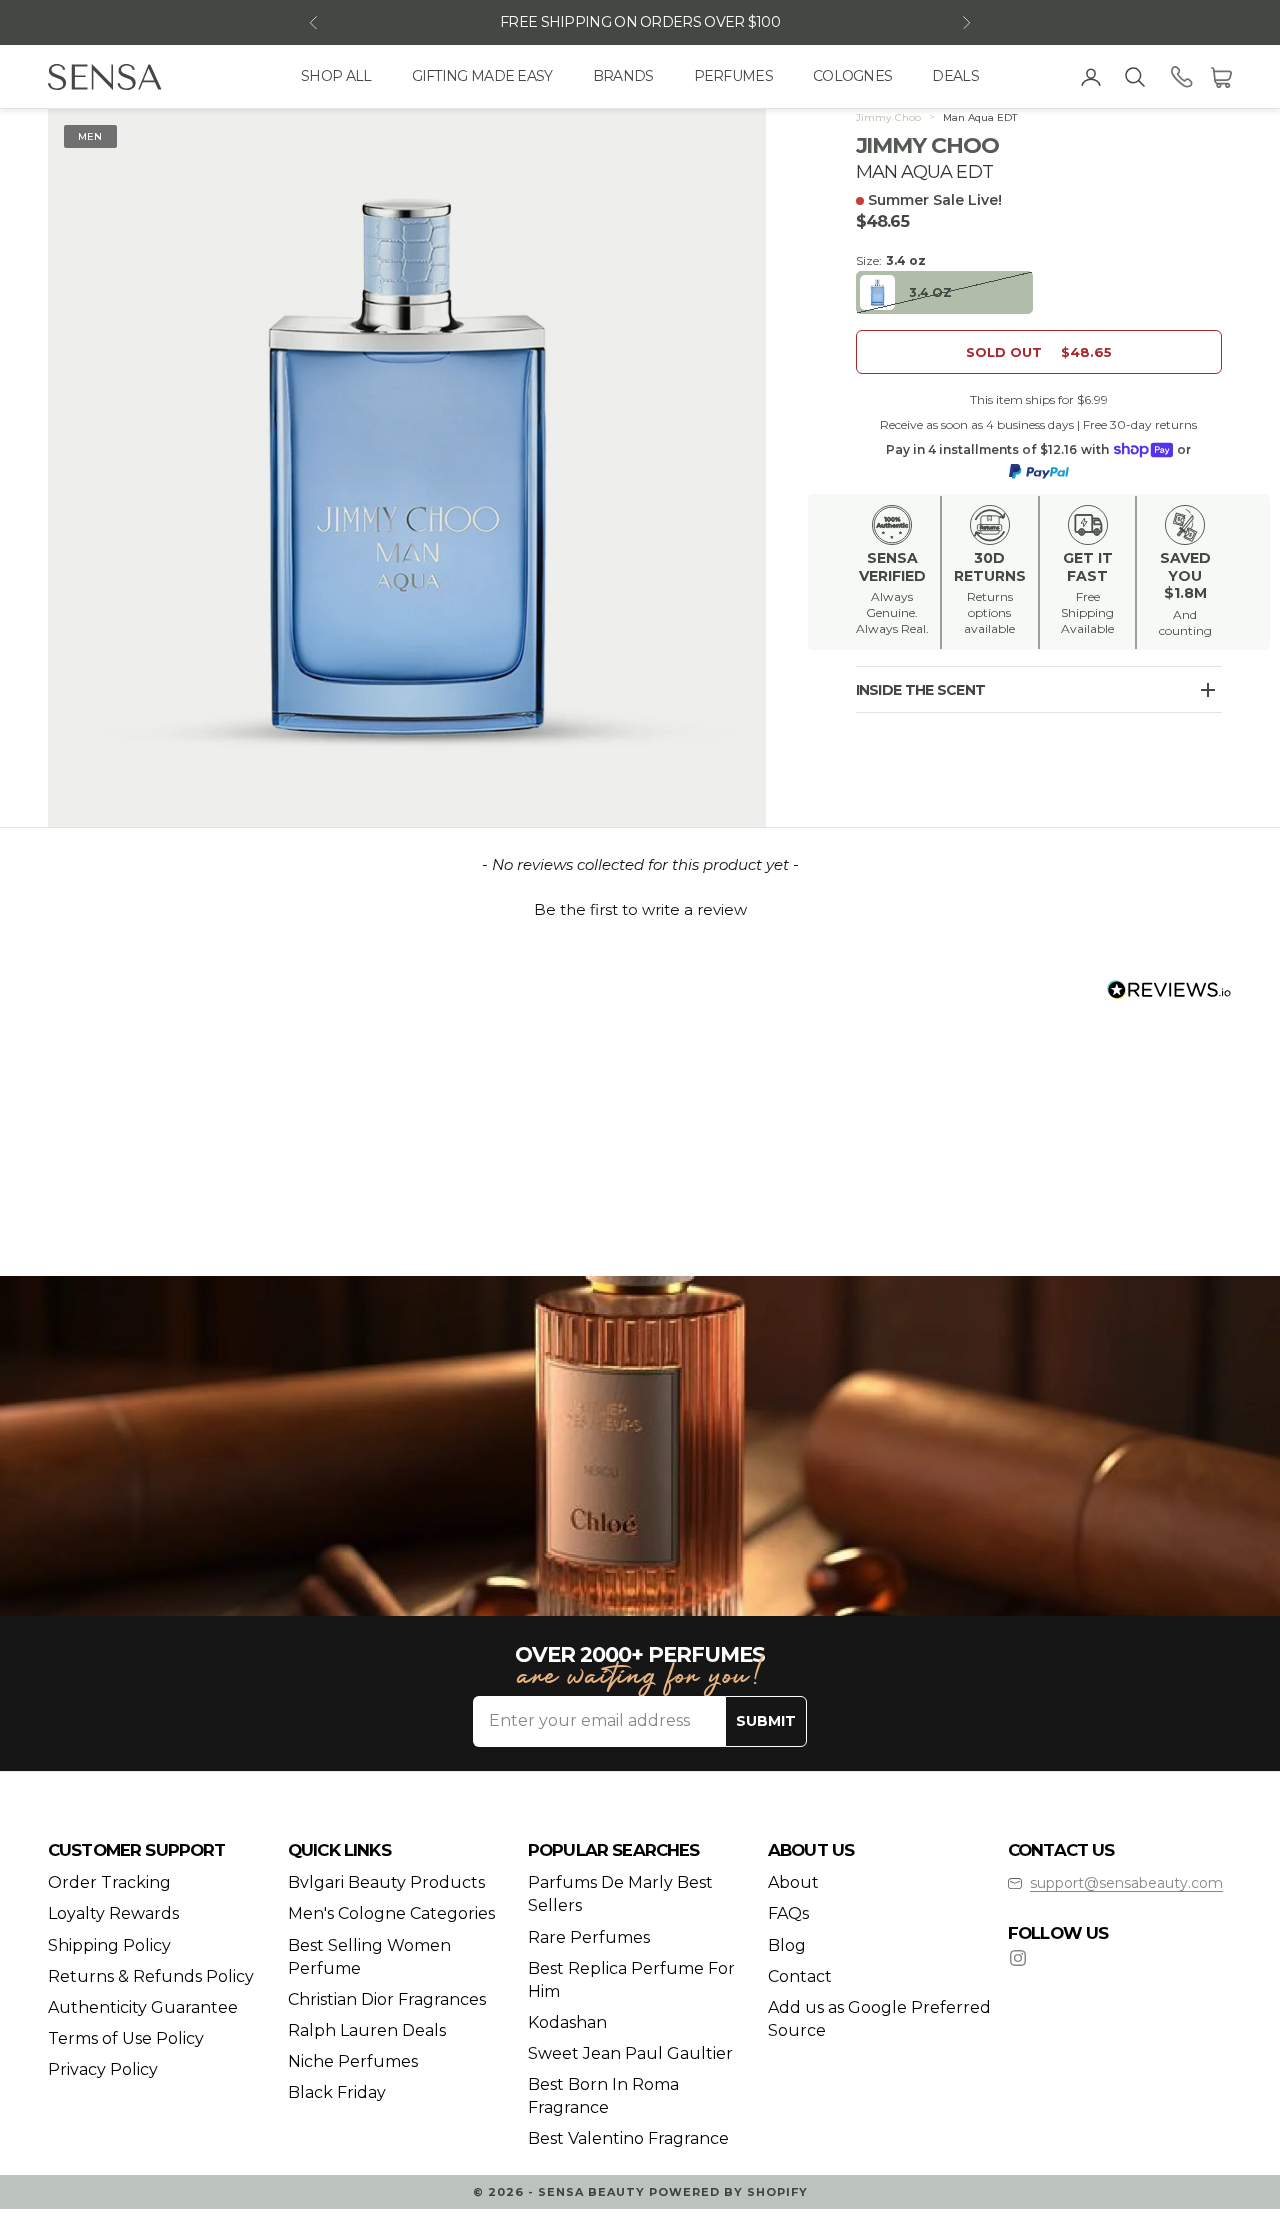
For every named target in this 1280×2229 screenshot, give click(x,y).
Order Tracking (109, 1882)
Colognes (852, 76)
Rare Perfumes (589, 1937)
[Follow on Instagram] (1018, 1958)
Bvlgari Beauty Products (386, 1882)
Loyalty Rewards (113, 1913)
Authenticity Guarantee (143, 2007)
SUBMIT (766, 1721)
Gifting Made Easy (482, 76)
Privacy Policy (103, 2069)
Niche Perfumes (353, 2061)
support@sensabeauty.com (1126, 1883)
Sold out (1039, 352)
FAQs (788, 1913)
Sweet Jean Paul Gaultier (630, 2053)
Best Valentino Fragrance (628, 2138)
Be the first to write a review (640, 909)
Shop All (336, 76)
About (793, 1882)
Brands (623, 76)
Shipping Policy (109, 1945)
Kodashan (567, 2022)
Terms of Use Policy (126, 2038)
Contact (800, 1976)
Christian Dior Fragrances (387, 1999)
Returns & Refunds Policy (151, 1976)
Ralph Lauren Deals (367, 2030)
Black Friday (337, 2092)
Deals (955, 76)
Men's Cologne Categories (391, 1913)
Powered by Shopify (728, 2192)
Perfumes (733, 76)
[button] (640, 907)
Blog (787, 1945)
